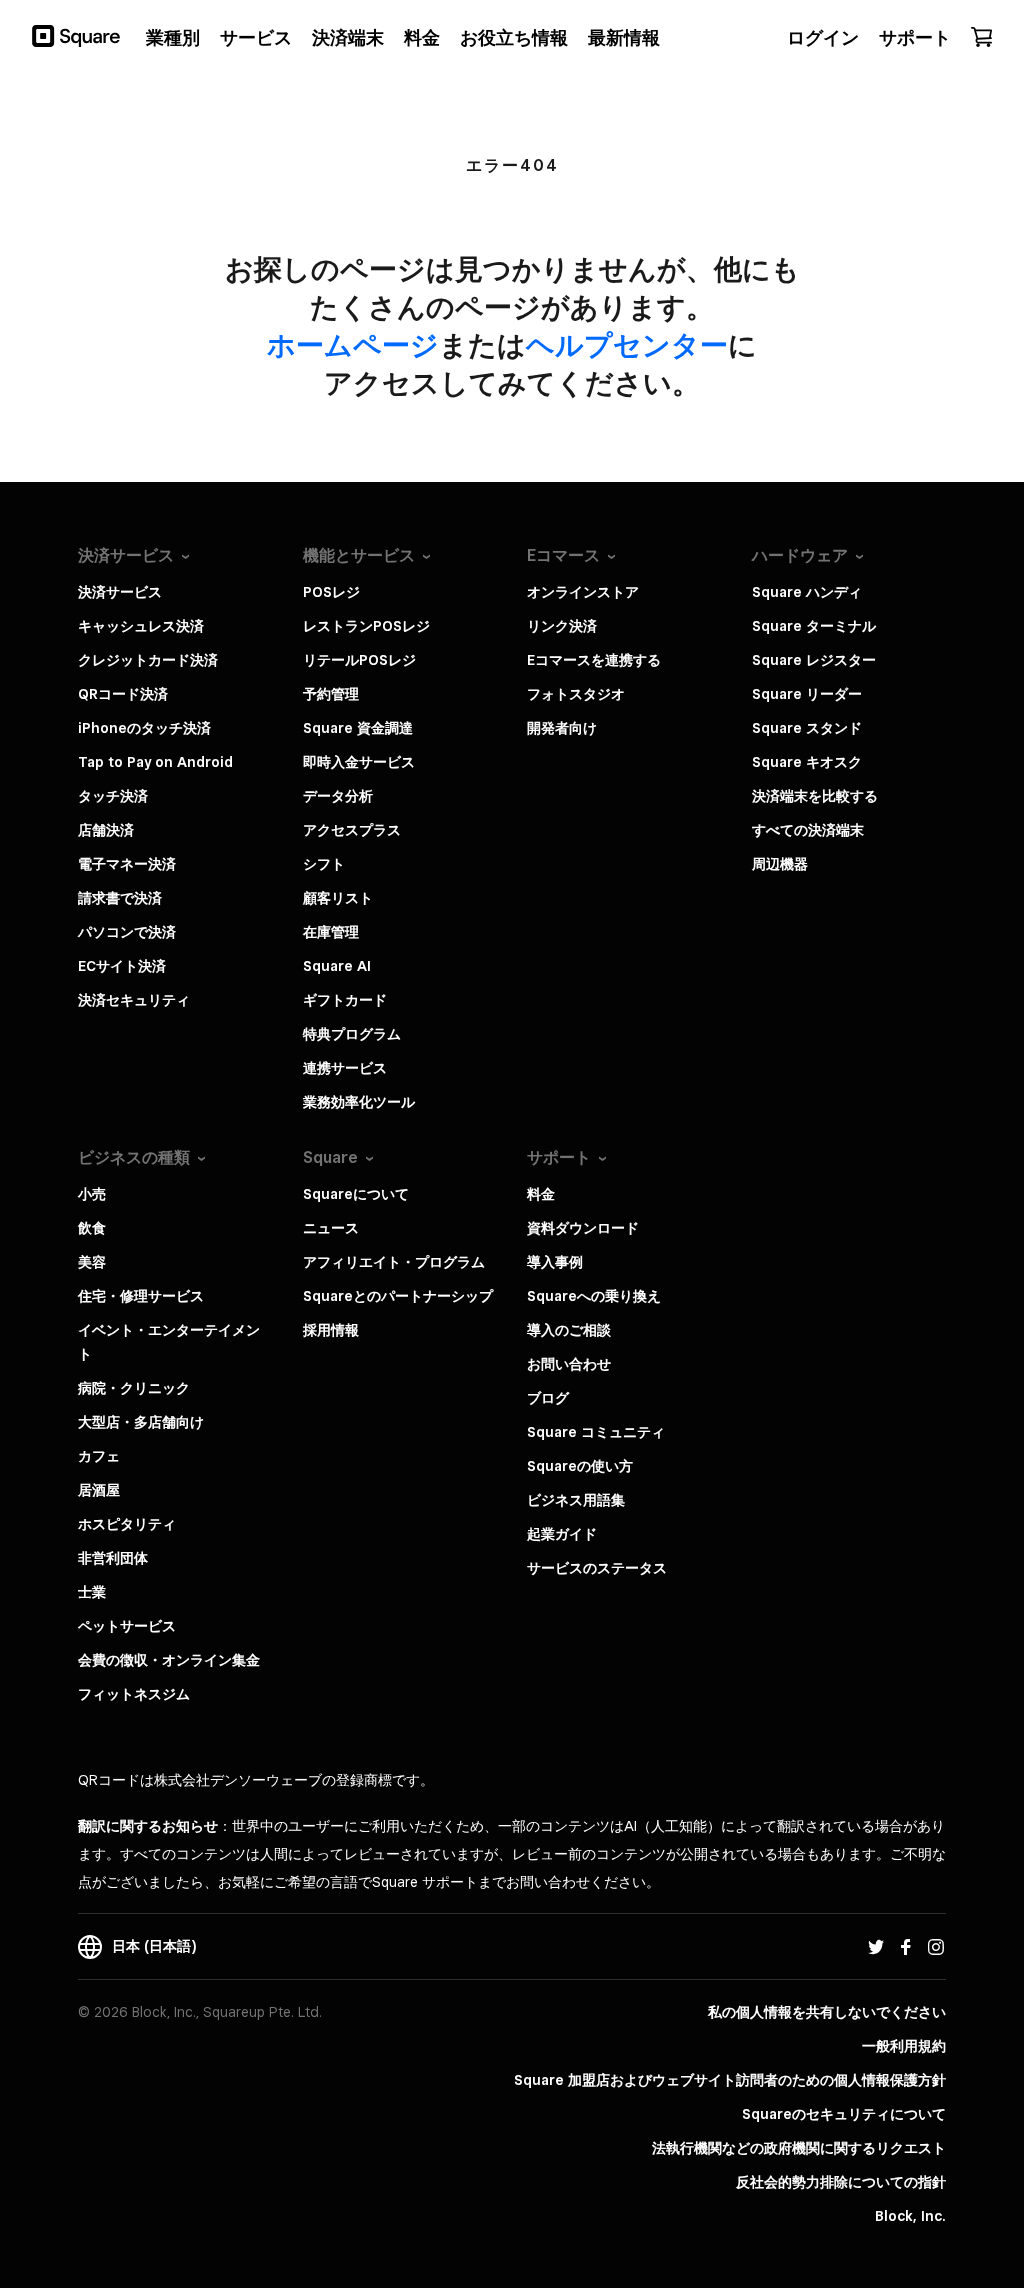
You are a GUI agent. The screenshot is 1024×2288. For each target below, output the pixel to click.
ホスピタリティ (127, 1524)
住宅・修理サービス (141, 1296)
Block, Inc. (910, 2216)
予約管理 (331, 694)
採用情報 (331, 1330)
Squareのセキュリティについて (844, 2114)
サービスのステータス (597, 1568)
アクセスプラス (352, 830)
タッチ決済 (113, 796)
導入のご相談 (569, 1330)
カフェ (99, 1456)
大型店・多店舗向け (141, 1422)
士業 (92, 1592)
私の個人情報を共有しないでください (827, 2012)
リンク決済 (562, 626)
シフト (324, 864)
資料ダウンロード (583, 1228)
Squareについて (356, 1194)
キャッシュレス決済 (141, 626)
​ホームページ (353, 344)
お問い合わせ (569, 1364)
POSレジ (331, 592)
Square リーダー (807, 694)
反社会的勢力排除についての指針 (841, 2182)
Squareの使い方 (580, 1466)
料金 (541, 1194)
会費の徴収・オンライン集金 (169, 1660)
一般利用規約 (904, 2046)
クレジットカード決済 (148, 660)
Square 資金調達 (358, 728)
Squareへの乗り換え (594, 1296)
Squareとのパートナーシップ (398, 1296)
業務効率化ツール (359, 1102)
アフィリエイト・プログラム (394, 1262)
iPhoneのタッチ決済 (144, 728)
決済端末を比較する (815, 796)
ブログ (548, 1398)
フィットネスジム (134, 1694)
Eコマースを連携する (594, 660)
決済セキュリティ (134, 1000)
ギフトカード (345, 1000)
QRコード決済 (123, 694)
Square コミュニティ (596, 1432)
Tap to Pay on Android (155, 762)
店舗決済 (106, 830)
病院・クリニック (134, 1388)
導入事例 (555, 1262)
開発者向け (562, 728)
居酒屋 (99, 1490)
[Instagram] (936, 1946)
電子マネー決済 (127, 864)
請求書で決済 (120, 898)
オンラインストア (583, 592)
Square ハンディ (807, 592)
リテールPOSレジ (359, 660)
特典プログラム (352, 1034)
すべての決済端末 (808, 830)
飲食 (92, 1228)
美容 (92, 1262)
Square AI (337, 966)
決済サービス (120, 592)
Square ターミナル (814, 626)
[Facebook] (906, 1946)
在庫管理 (331, 932)
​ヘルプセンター (627, 344)
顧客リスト (338, 898)
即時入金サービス (359, 762)
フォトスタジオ (576, 694)
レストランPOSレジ (366, 626)
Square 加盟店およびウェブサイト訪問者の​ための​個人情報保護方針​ (730, 2080)
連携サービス (345, 1068)
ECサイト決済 (122, 966)
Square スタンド (807, 728)
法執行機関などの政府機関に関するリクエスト (799, 2148)
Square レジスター (814, 660)
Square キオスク (807, 762)
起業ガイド (562, 1534)
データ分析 (338, 796)
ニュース (331, 1228)
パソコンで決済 (127, 932)
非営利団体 (113, 1558)
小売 (92, 1194)
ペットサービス (127, 1626)
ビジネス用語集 (576, 1500)
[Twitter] (876, 1946)
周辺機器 (780, 864)
